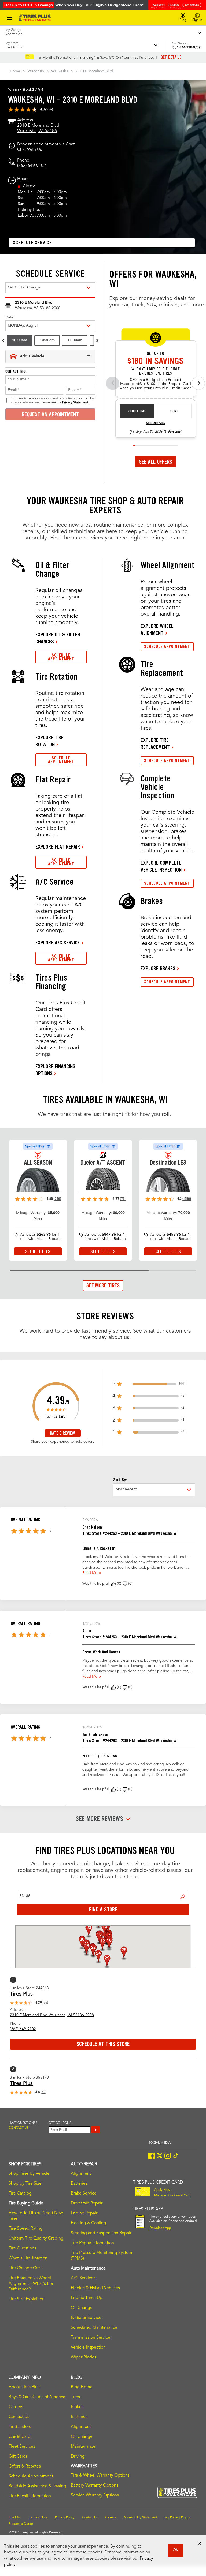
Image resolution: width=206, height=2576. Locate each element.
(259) (57, 1199)
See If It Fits (38, 1251)
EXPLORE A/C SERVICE (58, 943)
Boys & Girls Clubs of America (37, 2397)
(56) (50, 110)
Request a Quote (21, 2524)
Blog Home (82, 2387)
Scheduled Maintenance (94, 2328)
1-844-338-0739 (189, 48)
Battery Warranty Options (95, 2485)
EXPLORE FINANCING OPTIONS (55, 1070)
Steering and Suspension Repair (101, 2233)
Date (9, 317)
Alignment (81, 2174)
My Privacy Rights (177, 2518)
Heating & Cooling (89, 2223)
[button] (113, 1584)
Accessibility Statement (140, 2518)
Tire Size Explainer (26, 2299)
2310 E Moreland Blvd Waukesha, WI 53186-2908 (52, 2015)
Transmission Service (91, 2338)
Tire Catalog (20, 2193)
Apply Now (162, 2190)
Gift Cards (18, 2457)
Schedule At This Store (103, 2044)
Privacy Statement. (76, 403)
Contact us (19, 2128)
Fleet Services (22, 2447)
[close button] (199, 2544)
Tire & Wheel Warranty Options (100, 2476)
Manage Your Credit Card (172, 2196)
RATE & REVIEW (62, 1433)
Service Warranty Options (95, 2495)
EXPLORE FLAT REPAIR (58, 847)
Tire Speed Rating (26, 2229)
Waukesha (60, 71)
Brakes (77, 2407)
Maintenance (83, 2447)
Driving (78, 2457)
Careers (16, 2407)
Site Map (15, 2518)
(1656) (187, 1199)
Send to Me (137, 411)
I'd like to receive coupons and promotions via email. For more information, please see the (54, 400)
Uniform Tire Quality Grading (36, 2238)
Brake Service (84, 2193)
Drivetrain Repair (87, 2203)
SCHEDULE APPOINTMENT (61, 657)
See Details (156, 423)
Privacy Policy (65, 2518)
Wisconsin (36, 71)
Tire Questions (22, 2248)
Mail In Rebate (49, 1239)
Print (174, 411)
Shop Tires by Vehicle (29, 2174)
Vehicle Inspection (88, 2348)
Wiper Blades (84, 2357)
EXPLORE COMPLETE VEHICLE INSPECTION (161, 866)
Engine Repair (84, 2213)
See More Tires (103, 1285)
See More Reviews (100, 1819)
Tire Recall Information (30, 2496)
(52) (43, 2092)
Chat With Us (30, 150)
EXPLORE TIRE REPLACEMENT (155, 744)
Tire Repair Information (92, 2243)
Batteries (79, 2184)
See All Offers (156, 462)
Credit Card (20, 2437)
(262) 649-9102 (32, 166)
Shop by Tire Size (25, 2184)
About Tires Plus (24, 2387)
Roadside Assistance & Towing (37, 2486)
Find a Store (183, 1897)
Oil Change (82, 2308)
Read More (92, 1573)
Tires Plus (21, 1994)
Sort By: (120, 1480)
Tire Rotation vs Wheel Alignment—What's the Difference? (31, 2284)
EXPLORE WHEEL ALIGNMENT (157, 629)
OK (176, 2550)
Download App (160, 2228)
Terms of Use (38, 2518)
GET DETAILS (171, 57)
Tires (75, 2397)
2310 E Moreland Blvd (94, 71)
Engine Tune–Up (87, 2298)
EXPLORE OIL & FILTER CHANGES (58, 638)
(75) (123, 1199)
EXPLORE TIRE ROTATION (49, 741)
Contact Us (19, 2417)
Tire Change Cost (25, 2268)
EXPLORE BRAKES (158, 968)
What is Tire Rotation (28, 2258)
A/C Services (83, 2278)
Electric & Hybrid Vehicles (95, 2288)
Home (15, 71)
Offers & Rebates (25, 2466)
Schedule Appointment (31, 2476)
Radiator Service (86, 2318)
